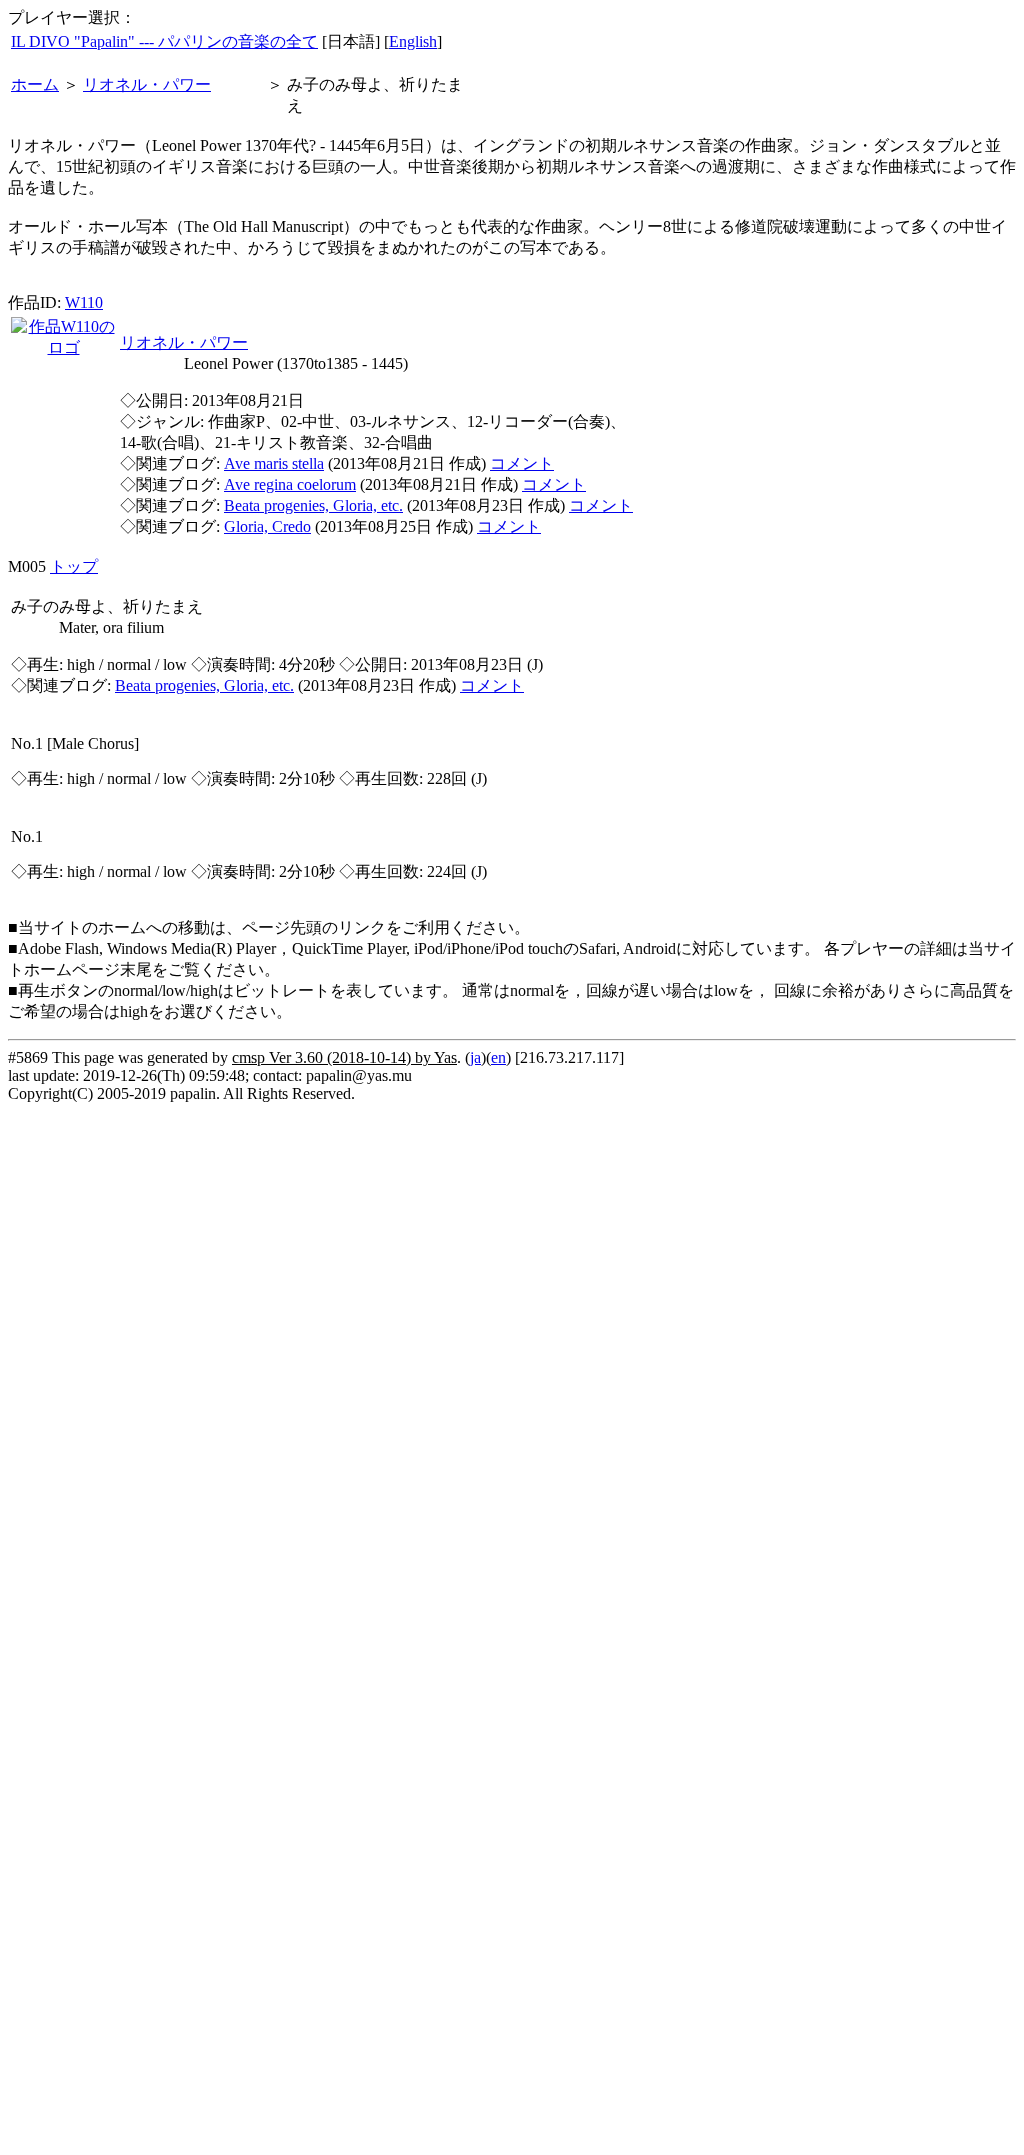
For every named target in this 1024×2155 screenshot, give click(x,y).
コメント (522, 463)
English (413, 41)
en (498, 1057)
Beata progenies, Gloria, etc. (313, 505)
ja (475, 1057)
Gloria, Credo (267, 526)
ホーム (35, 84)
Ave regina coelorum (290, 484)
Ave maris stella (274, 463)
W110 (84, 302)
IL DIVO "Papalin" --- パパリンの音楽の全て (164, 41)
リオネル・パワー (147, 84)
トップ (74, 566)
